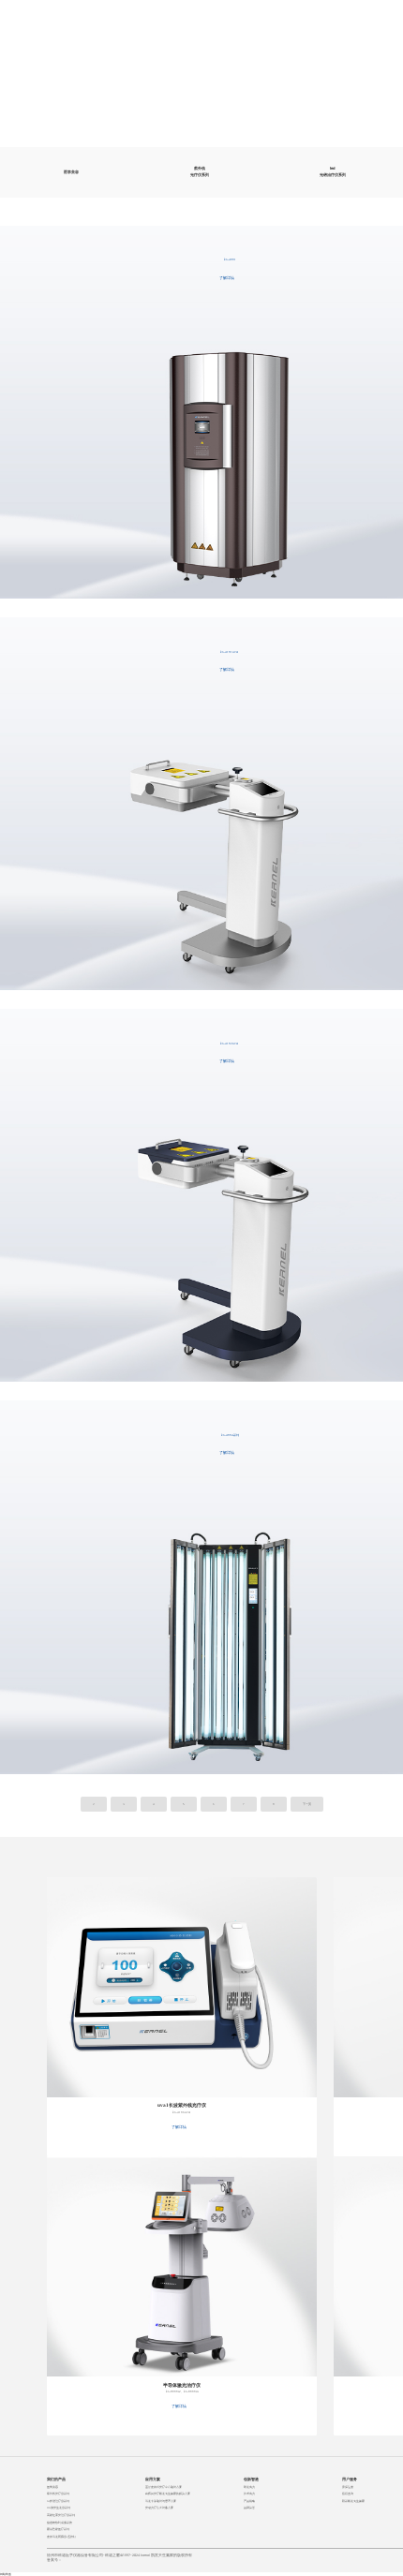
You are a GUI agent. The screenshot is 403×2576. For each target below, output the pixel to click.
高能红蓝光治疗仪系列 (61, 2515)
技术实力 (249, 2494)
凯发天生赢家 (83, 17)
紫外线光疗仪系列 (200, 171)
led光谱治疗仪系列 (333, 171)
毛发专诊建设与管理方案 (161, 2501)
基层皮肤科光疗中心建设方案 (164, 2487)
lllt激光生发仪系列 (59, 2508)
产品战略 (249, 2501)
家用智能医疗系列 (58, 2529)
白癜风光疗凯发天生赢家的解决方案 (168, 2494)
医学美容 (71, 172)
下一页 (307, 1804)
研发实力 (249, 2487)
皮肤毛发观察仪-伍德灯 (61, 2537)
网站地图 (6, 2574)
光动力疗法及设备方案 (159, 2508)
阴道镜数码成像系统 (60, 2523)
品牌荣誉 (249, 2508)
